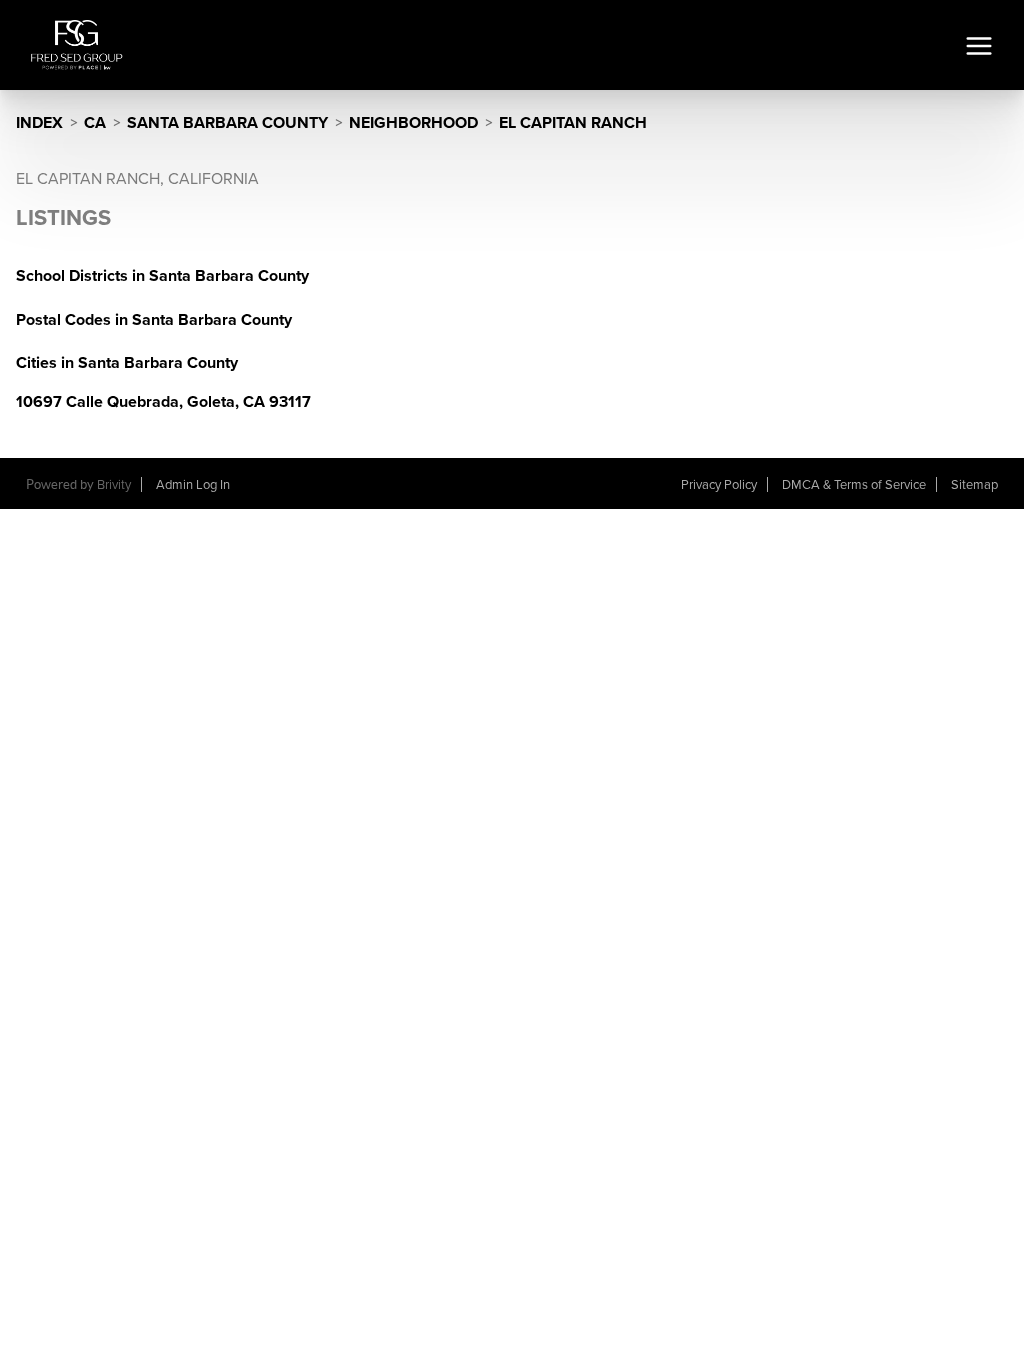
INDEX (39, 123)
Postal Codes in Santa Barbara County (154, 320)
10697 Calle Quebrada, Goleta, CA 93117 (163, 402)
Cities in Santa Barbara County (127, 363)
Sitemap (974, 485)
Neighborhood (413, 123)
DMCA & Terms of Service (854, 485)
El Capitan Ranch (573, 123)
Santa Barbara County (227, 123)
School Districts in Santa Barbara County (162, 276)
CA (95, 123)
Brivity (114, 485)
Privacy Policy (719, 485)
